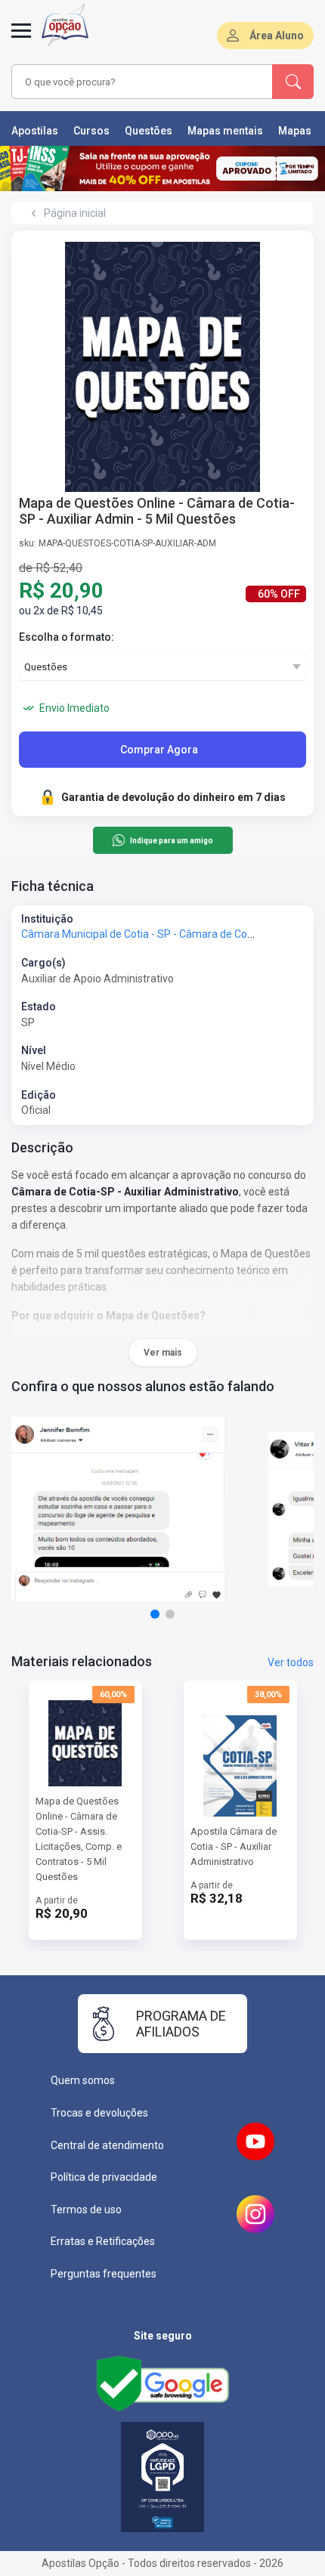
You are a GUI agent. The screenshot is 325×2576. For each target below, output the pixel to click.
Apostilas (35, 131)
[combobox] (140, 82)
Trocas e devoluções (99, 2113)
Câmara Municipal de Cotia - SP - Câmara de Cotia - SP (151, 934)
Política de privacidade (104, 2177)
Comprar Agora (159, 750)
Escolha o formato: (67, 637)
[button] (155, 1614)
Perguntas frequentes (104, 2274)
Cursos (91, 131)
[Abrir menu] (21, 39)
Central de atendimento (107, 2145)
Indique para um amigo (171, 841)
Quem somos (83, 2080)
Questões (149, 131)
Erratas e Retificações (103, 2241)
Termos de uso (86, 2210)
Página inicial (75, 213)
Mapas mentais (225, 131)
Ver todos (291, 1662)
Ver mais (163, 1353)
